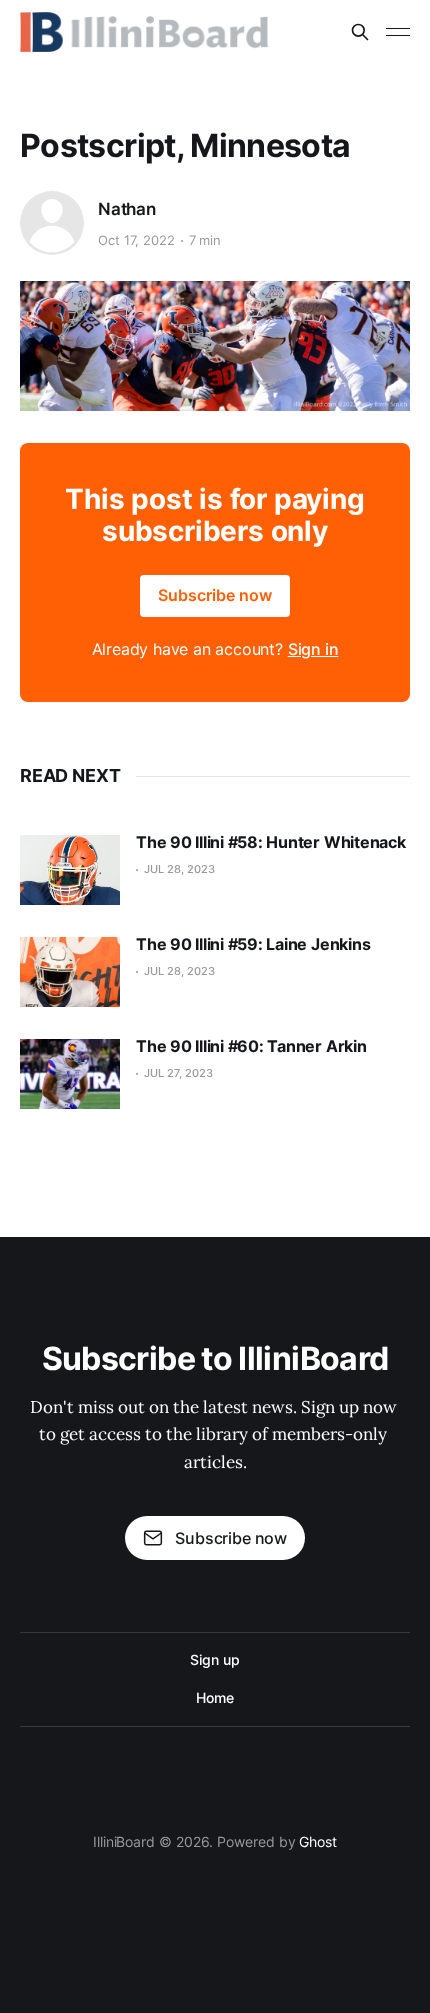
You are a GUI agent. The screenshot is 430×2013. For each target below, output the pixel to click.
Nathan (127, 209)
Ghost (318, 1841)
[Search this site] (360, 32)
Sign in (313, 649)
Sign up (214, 1659)
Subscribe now (215, 595)
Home (215, 1697)
